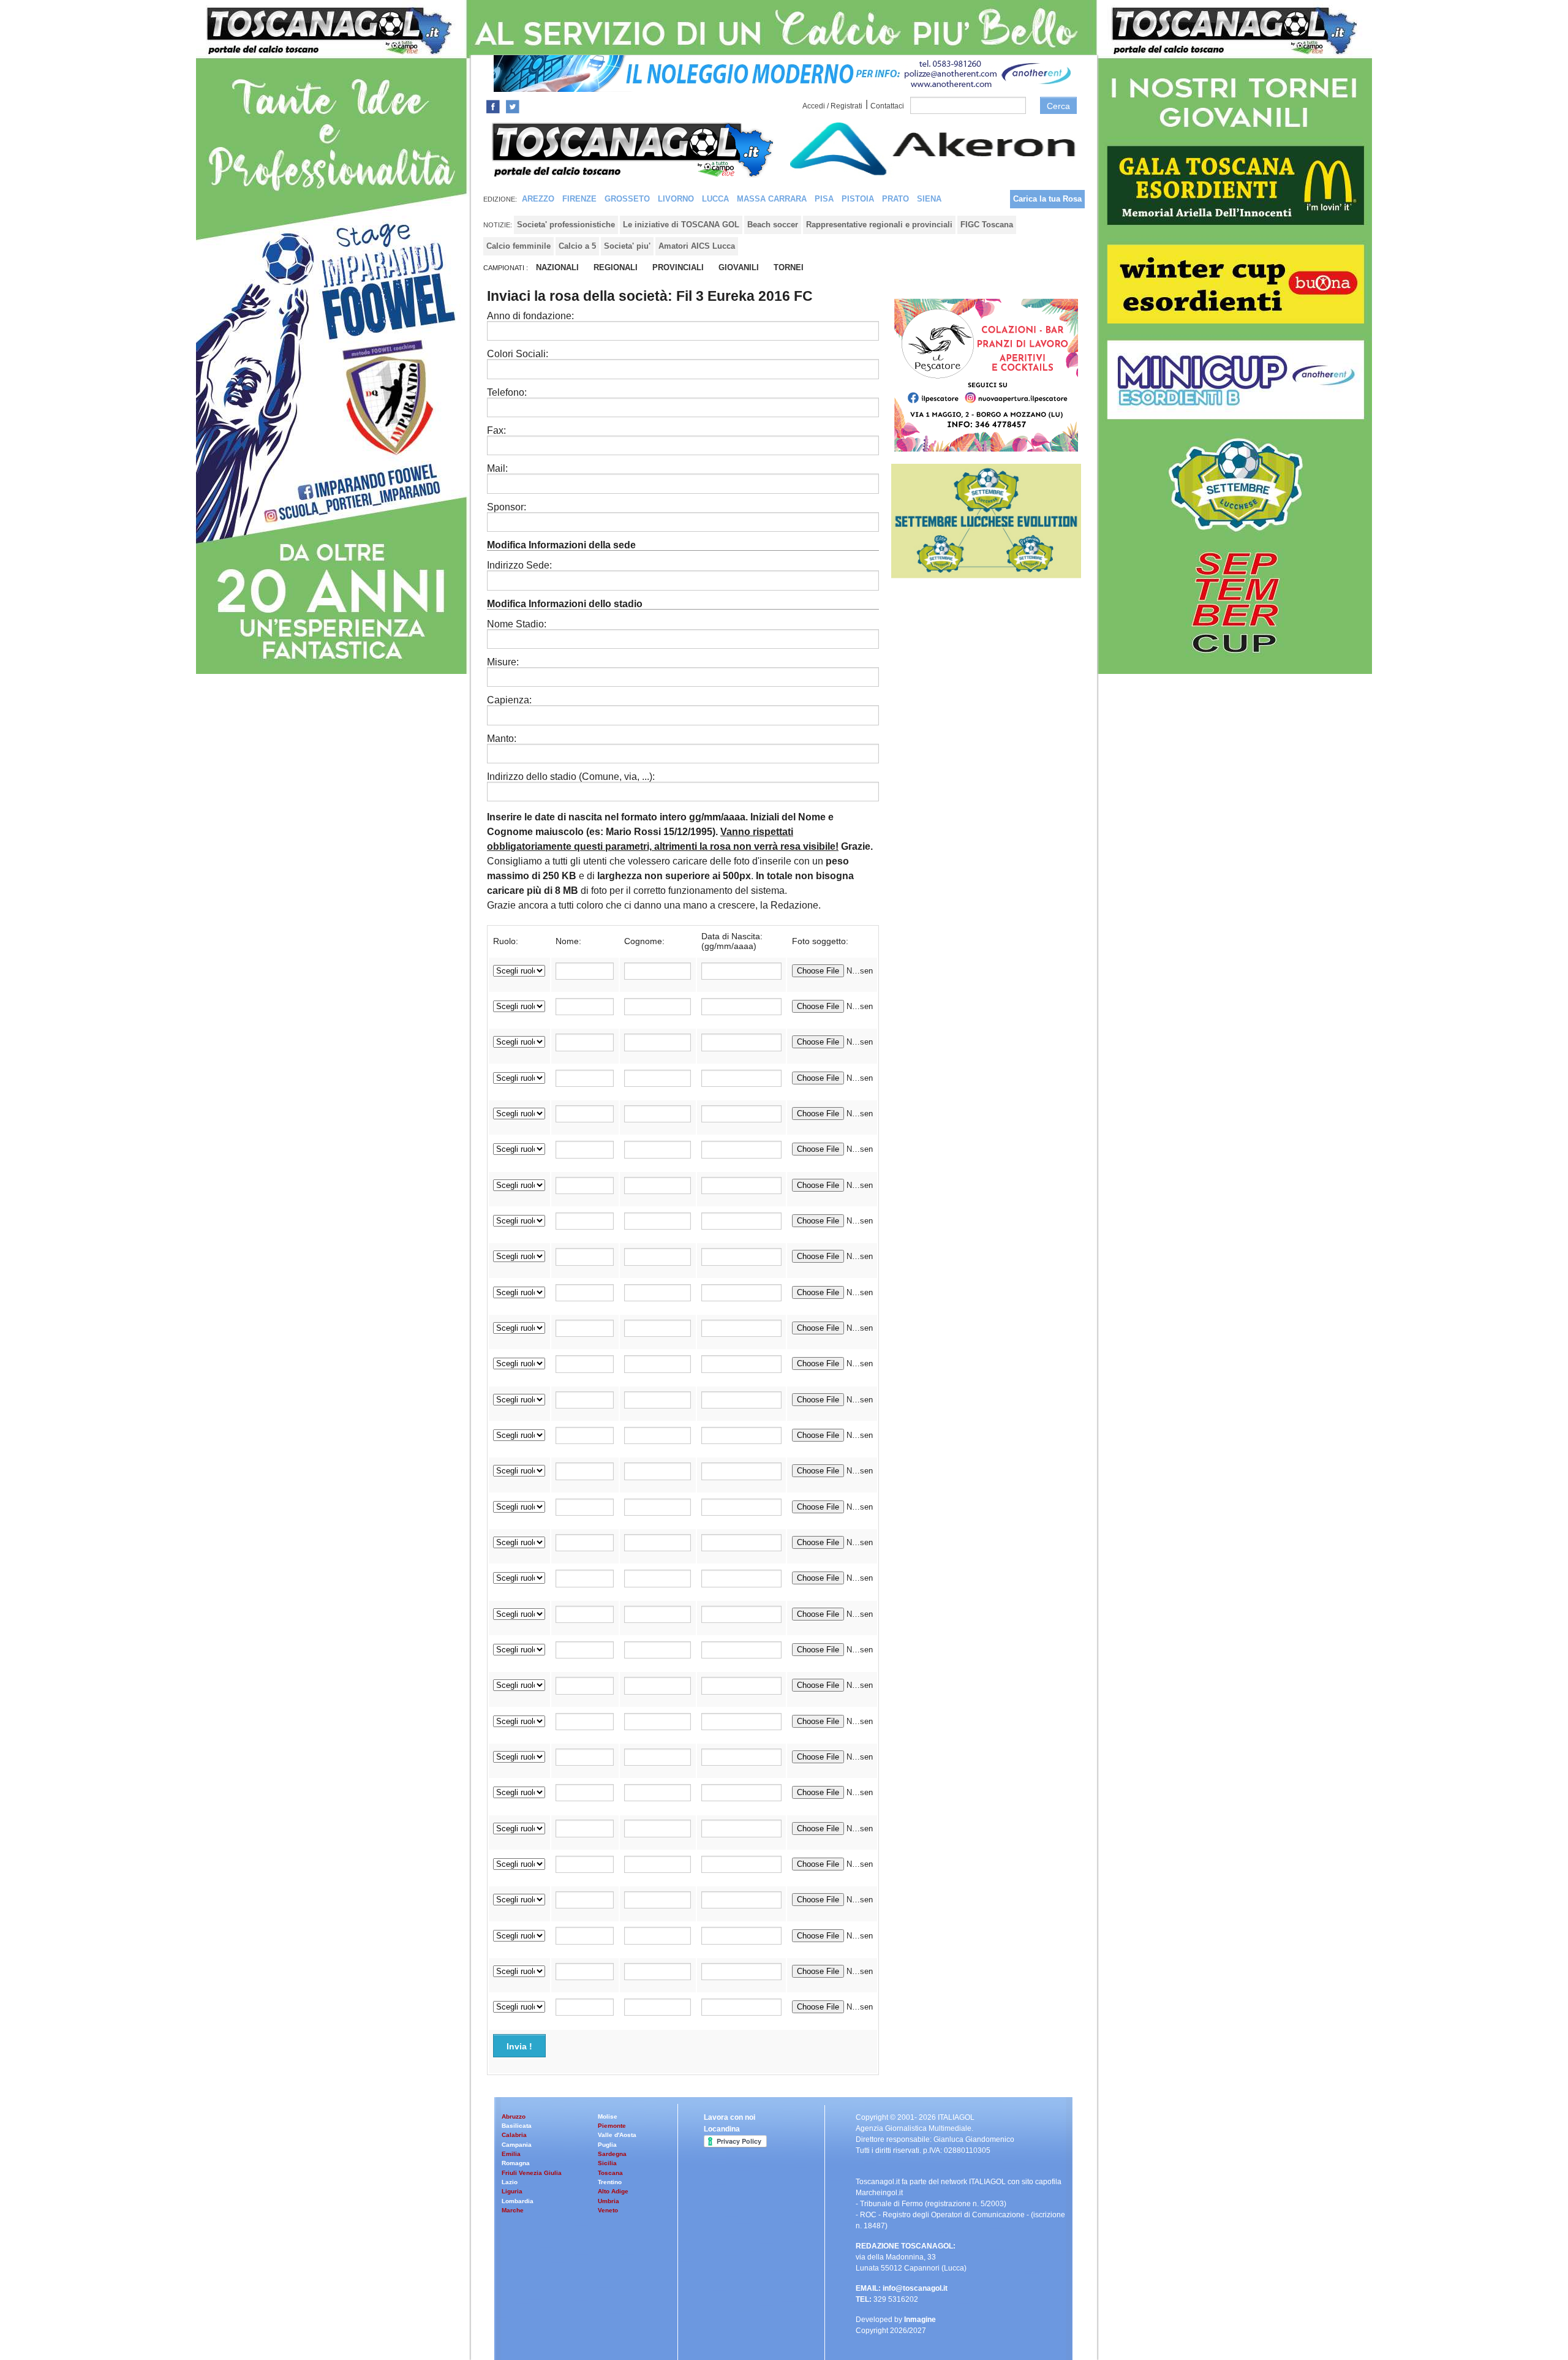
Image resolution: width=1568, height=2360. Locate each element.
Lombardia (518, 2201)
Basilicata (517, 2126)
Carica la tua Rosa (1047, 199)
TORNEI (789, 267)
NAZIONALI (557, 267)
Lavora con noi (729, 2117)
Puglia (607, 2145)
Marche (513, 2210)
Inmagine (920, 2320)
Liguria (512, 2191)
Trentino (610, 2182)
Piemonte (612, 2126)
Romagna (516, 2163)
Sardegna (612, 2154)
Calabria (514, 2135)
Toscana (610, 2173)
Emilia (511, 2154)
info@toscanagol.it (915, 2288)
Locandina (722, 2129)
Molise (608, 2116)
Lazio (510, 2182)
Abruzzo (514, 2116)
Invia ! (519, 2046)
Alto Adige (613, 2191)
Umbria (609, 2201)
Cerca (1058, 106)
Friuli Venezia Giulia (532, 2173)
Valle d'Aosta (617, 2135)
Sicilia (607, 2163)
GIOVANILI (739, 267)
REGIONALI (616, 267)
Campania (517, 2145)
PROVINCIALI (678, 267)
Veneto (608, 2210)
